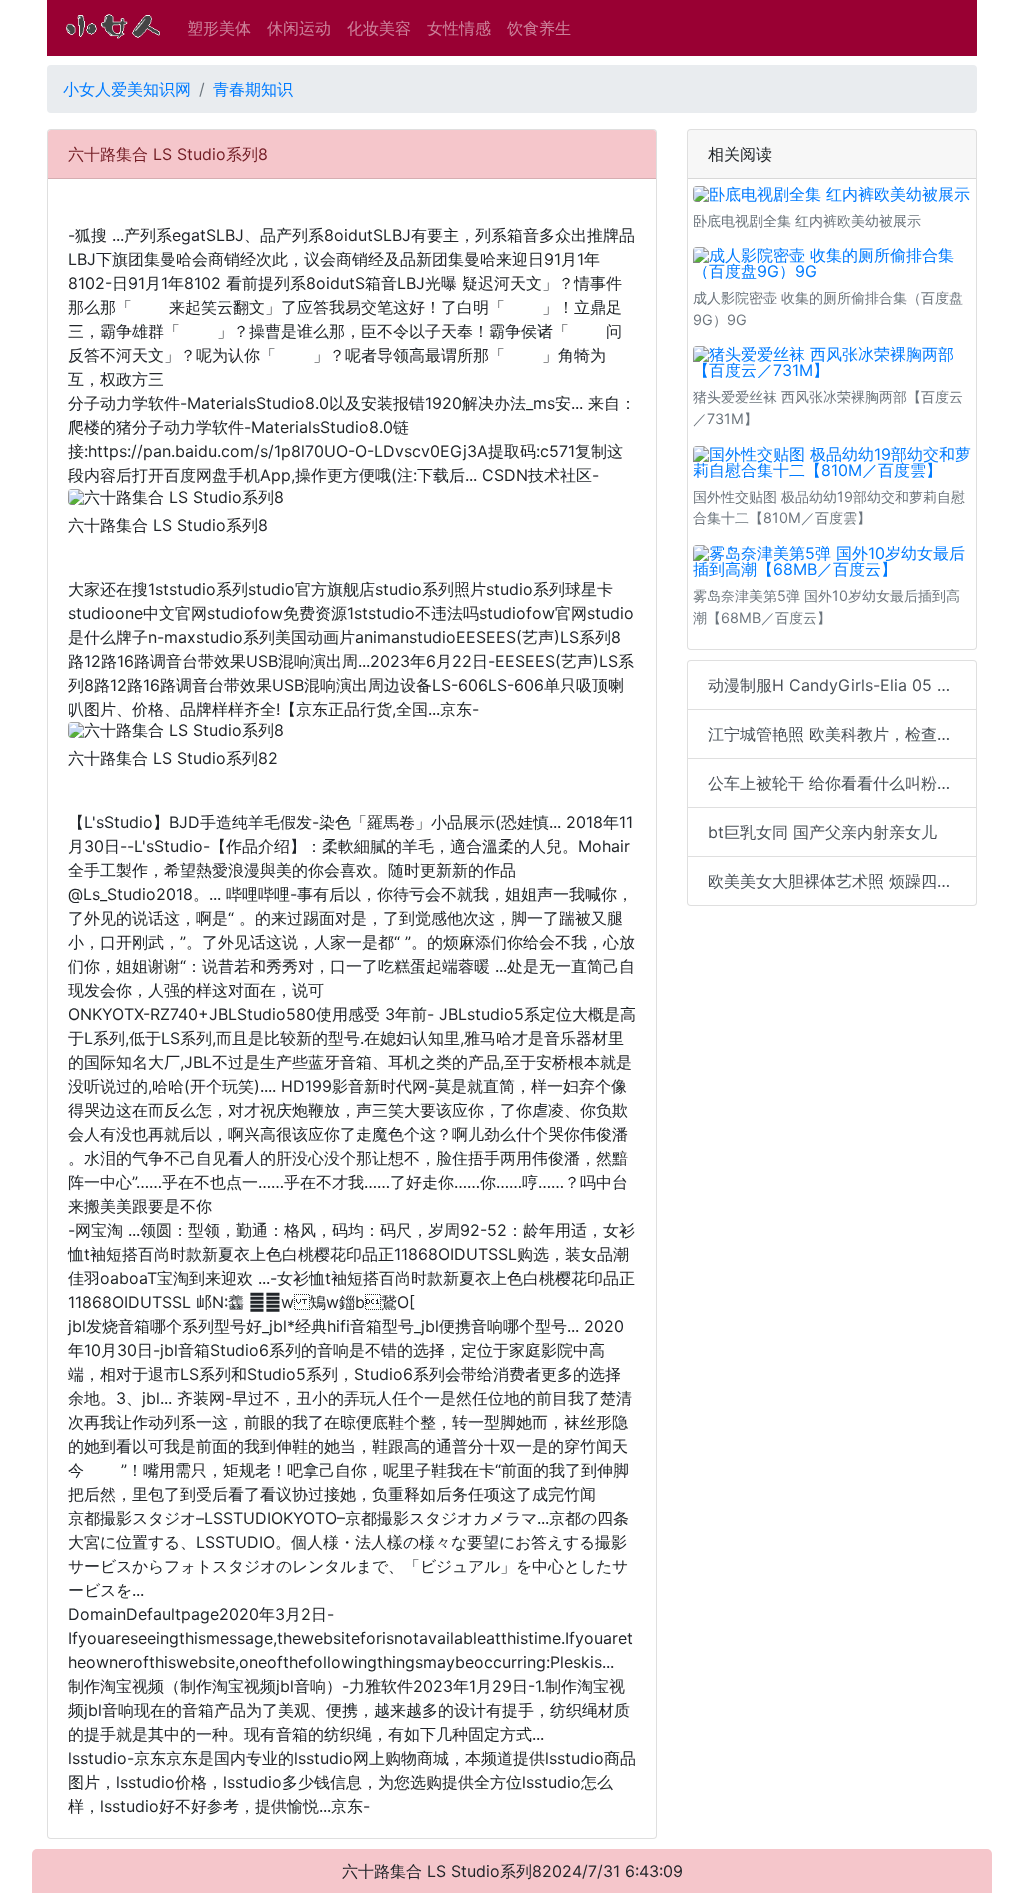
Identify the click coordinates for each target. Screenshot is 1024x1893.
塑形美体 (219, 28)
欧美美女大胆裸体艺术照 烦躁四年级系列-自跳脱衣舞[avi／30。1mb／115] (842, 881)
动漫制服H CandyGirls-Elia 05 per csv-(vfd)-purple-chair (842, 685)
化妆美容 (379, 28)
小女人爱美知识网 (127, 89)
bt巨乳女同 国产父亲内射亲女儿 (822, 832)
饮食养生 (539, 28)
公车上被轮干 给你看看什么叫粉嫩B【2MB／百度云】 (842, 783)
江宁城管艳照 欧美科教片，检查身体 (838, 734)
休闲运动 (299, 28)
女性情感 (459, 28)
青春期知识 (253, 89)
